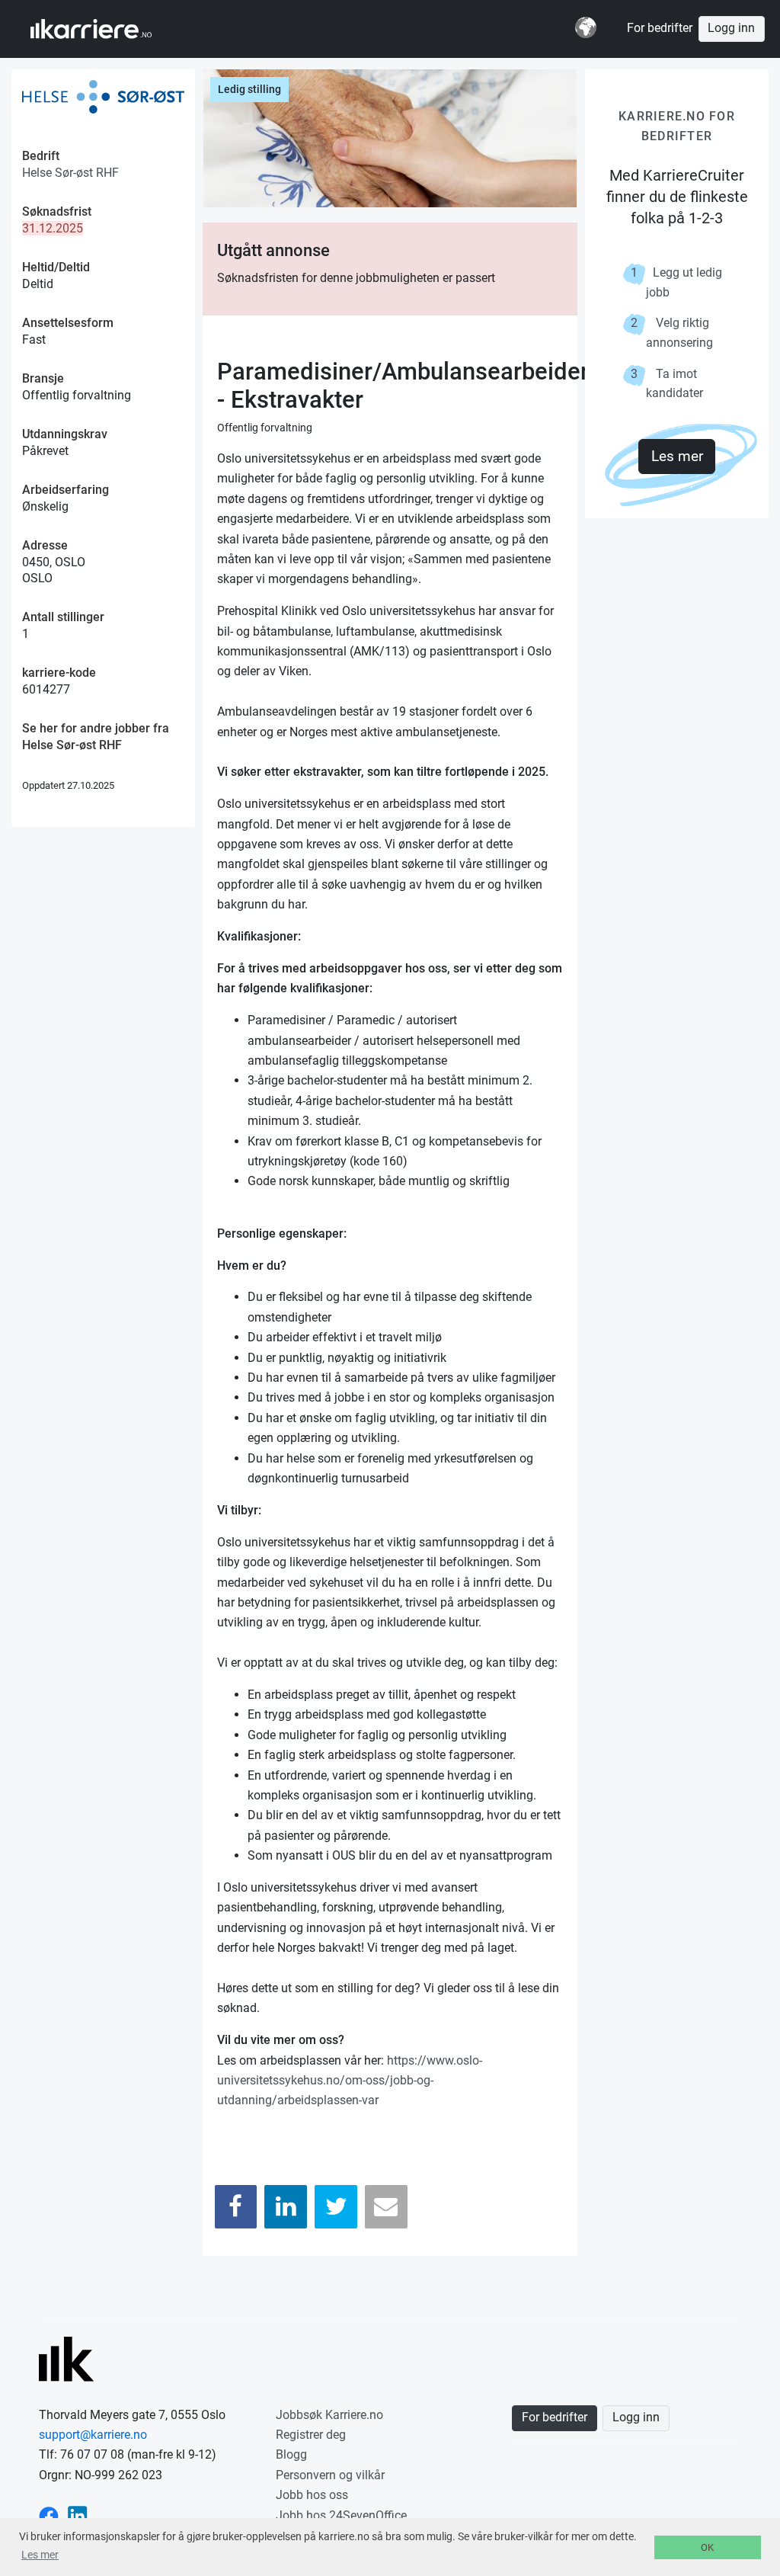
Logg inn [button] (731, 28)
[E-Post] (386, 2207)
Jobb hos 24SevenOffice (341, 2515)
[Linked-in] (78, 2515)
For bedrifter (660, 28)
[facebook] (49, 2515)
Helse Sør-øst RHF (70, 173)
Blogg (291, 2454)
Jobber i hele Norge (105, 29)
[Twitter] (336, 2207)
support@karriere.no (93, 2435)
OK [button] (707, 2547)
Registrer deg (311, 2435)
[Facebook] (236, 2207)
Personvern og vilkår (330, 2475)
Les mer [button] (40, 2555)
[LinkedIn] (286, 2207)
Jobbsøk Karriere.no (329, 2415)
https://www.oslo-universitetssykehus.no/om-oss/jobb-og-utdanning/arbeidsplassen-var (350, 2081)
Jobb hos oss (312, 2495)
